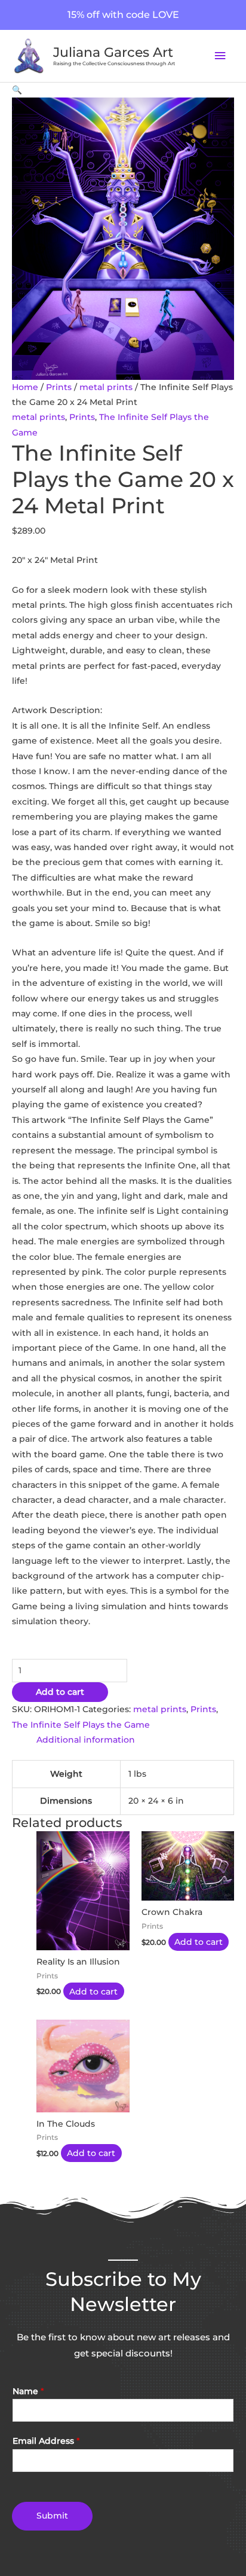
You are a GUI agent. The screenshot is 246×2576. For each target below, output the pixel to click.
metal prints (106, 387)
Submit (52, 2516)
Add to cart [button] (93, 1991)
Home (25, 387)
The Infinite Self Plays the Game (81, 1725)
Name (28, 2391)
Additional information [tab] (86, 1740)
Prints (59, 387)
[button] (17, 90)
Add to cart (60, 1692)
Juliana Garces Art (113, 52)
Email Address (46, 2441)
